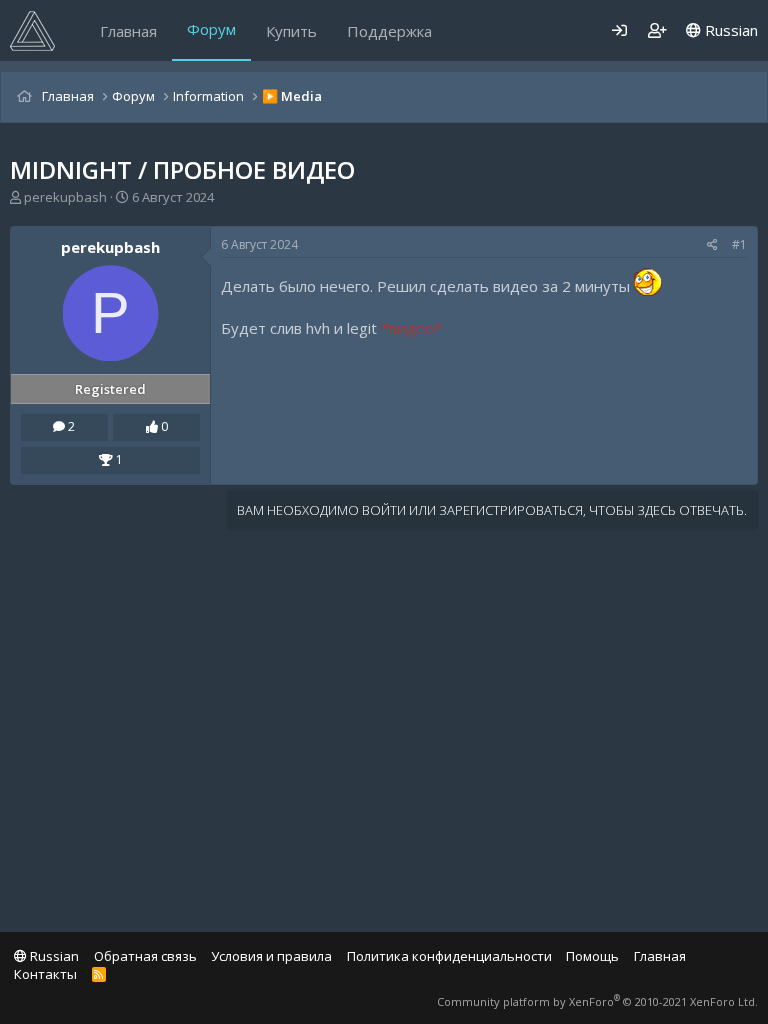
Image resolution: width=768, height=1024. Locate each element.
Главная (128, 31)
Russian (729, 30)
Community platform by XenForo (597, 1001)
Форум (211, 29)
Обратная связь (145, 956)
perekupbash (65, 197)
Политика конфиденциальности (449, 956)
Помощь (592, 956)
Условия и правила (271, 956)
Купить (291, 31)
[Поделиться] (712, 245)
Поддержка (389, 31)
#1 (739, 244)
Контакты (45, 974)
